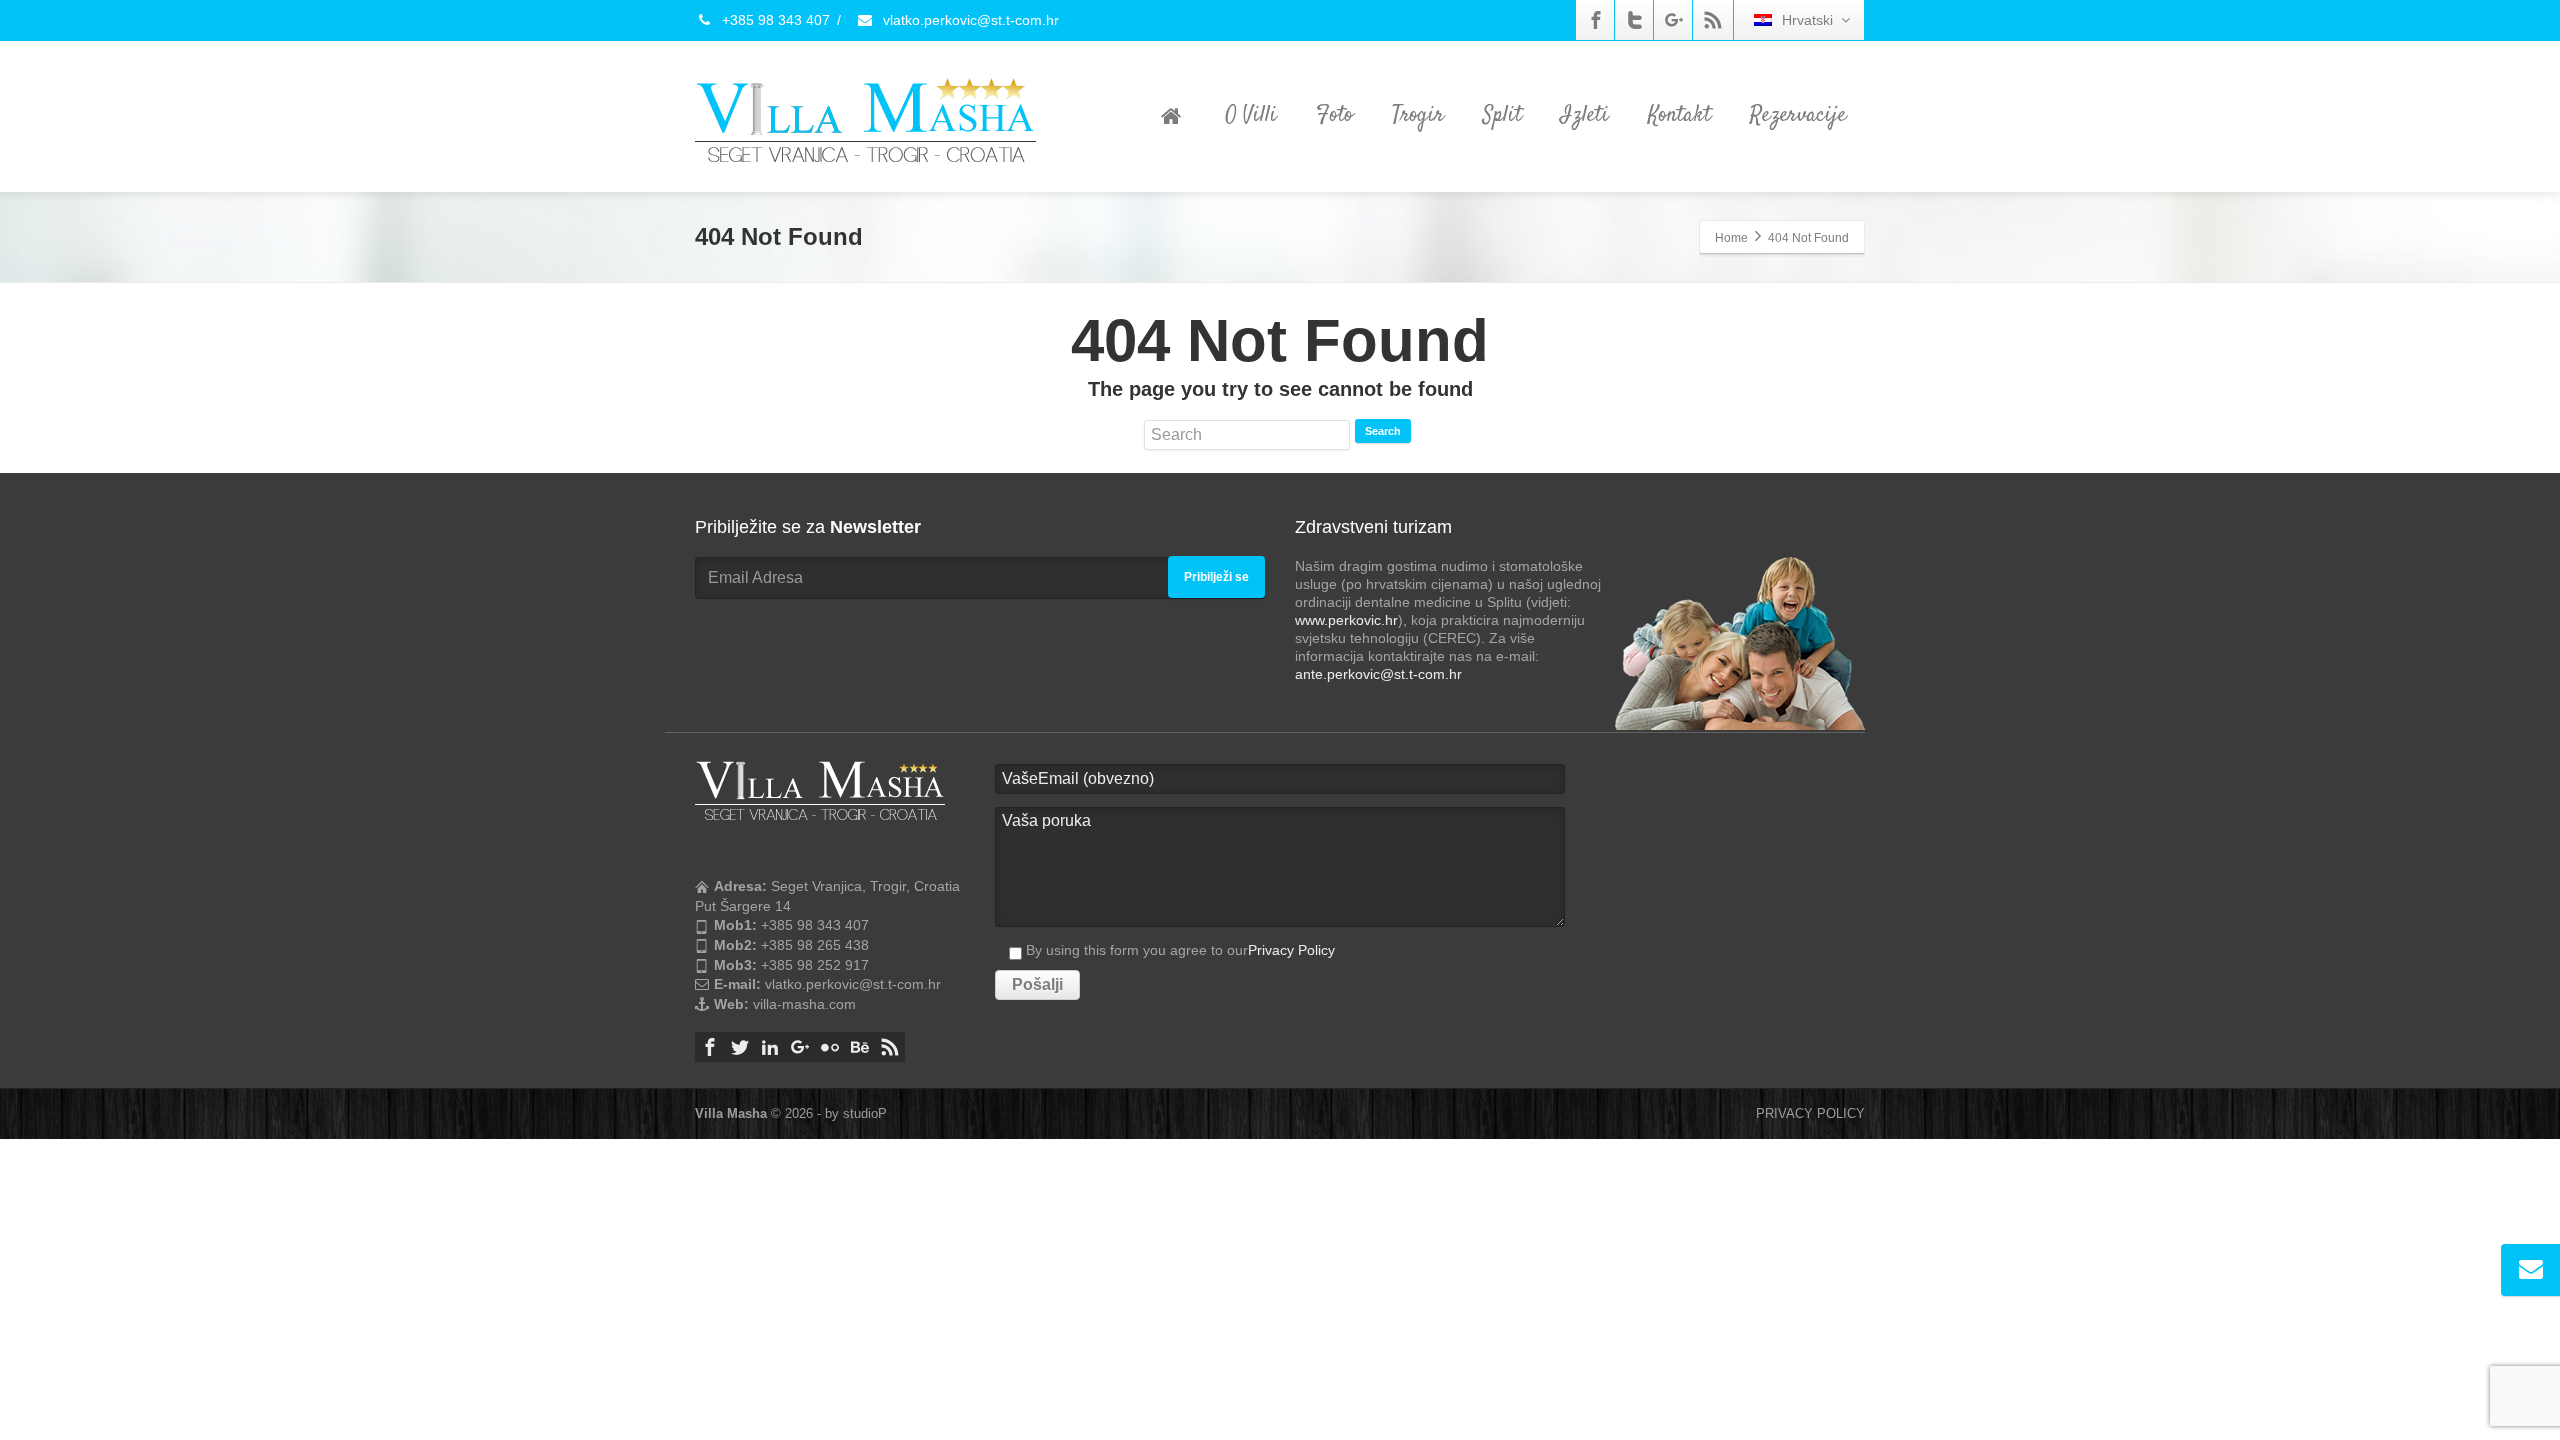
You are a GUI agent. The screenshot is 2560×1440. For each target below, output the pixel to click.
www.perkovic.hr (1346, 620)
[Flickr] (830, 1047)
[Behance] (860, 1047)
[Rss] (1713, 20)
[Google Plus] (1674, 20)
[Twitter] (1635, 20)
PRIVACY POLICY (1810, 1113)
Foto (1334, 115)
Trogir (1418, 115)
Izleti (1585, 115)
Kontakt (1679, 115)
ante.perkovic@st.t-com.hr (1378, 674)
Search (1383, 431)
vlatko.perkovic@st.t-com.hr (969, 20)
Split (1502, 115)
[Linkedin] (770, 1047)
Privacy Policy (1291, 950)
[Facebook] (1596, 20)
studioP (865, 1113)
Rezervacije (1798, 115)
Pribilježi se (1216, 577)
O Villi (1251, 115)
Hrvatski (1807, 20)
